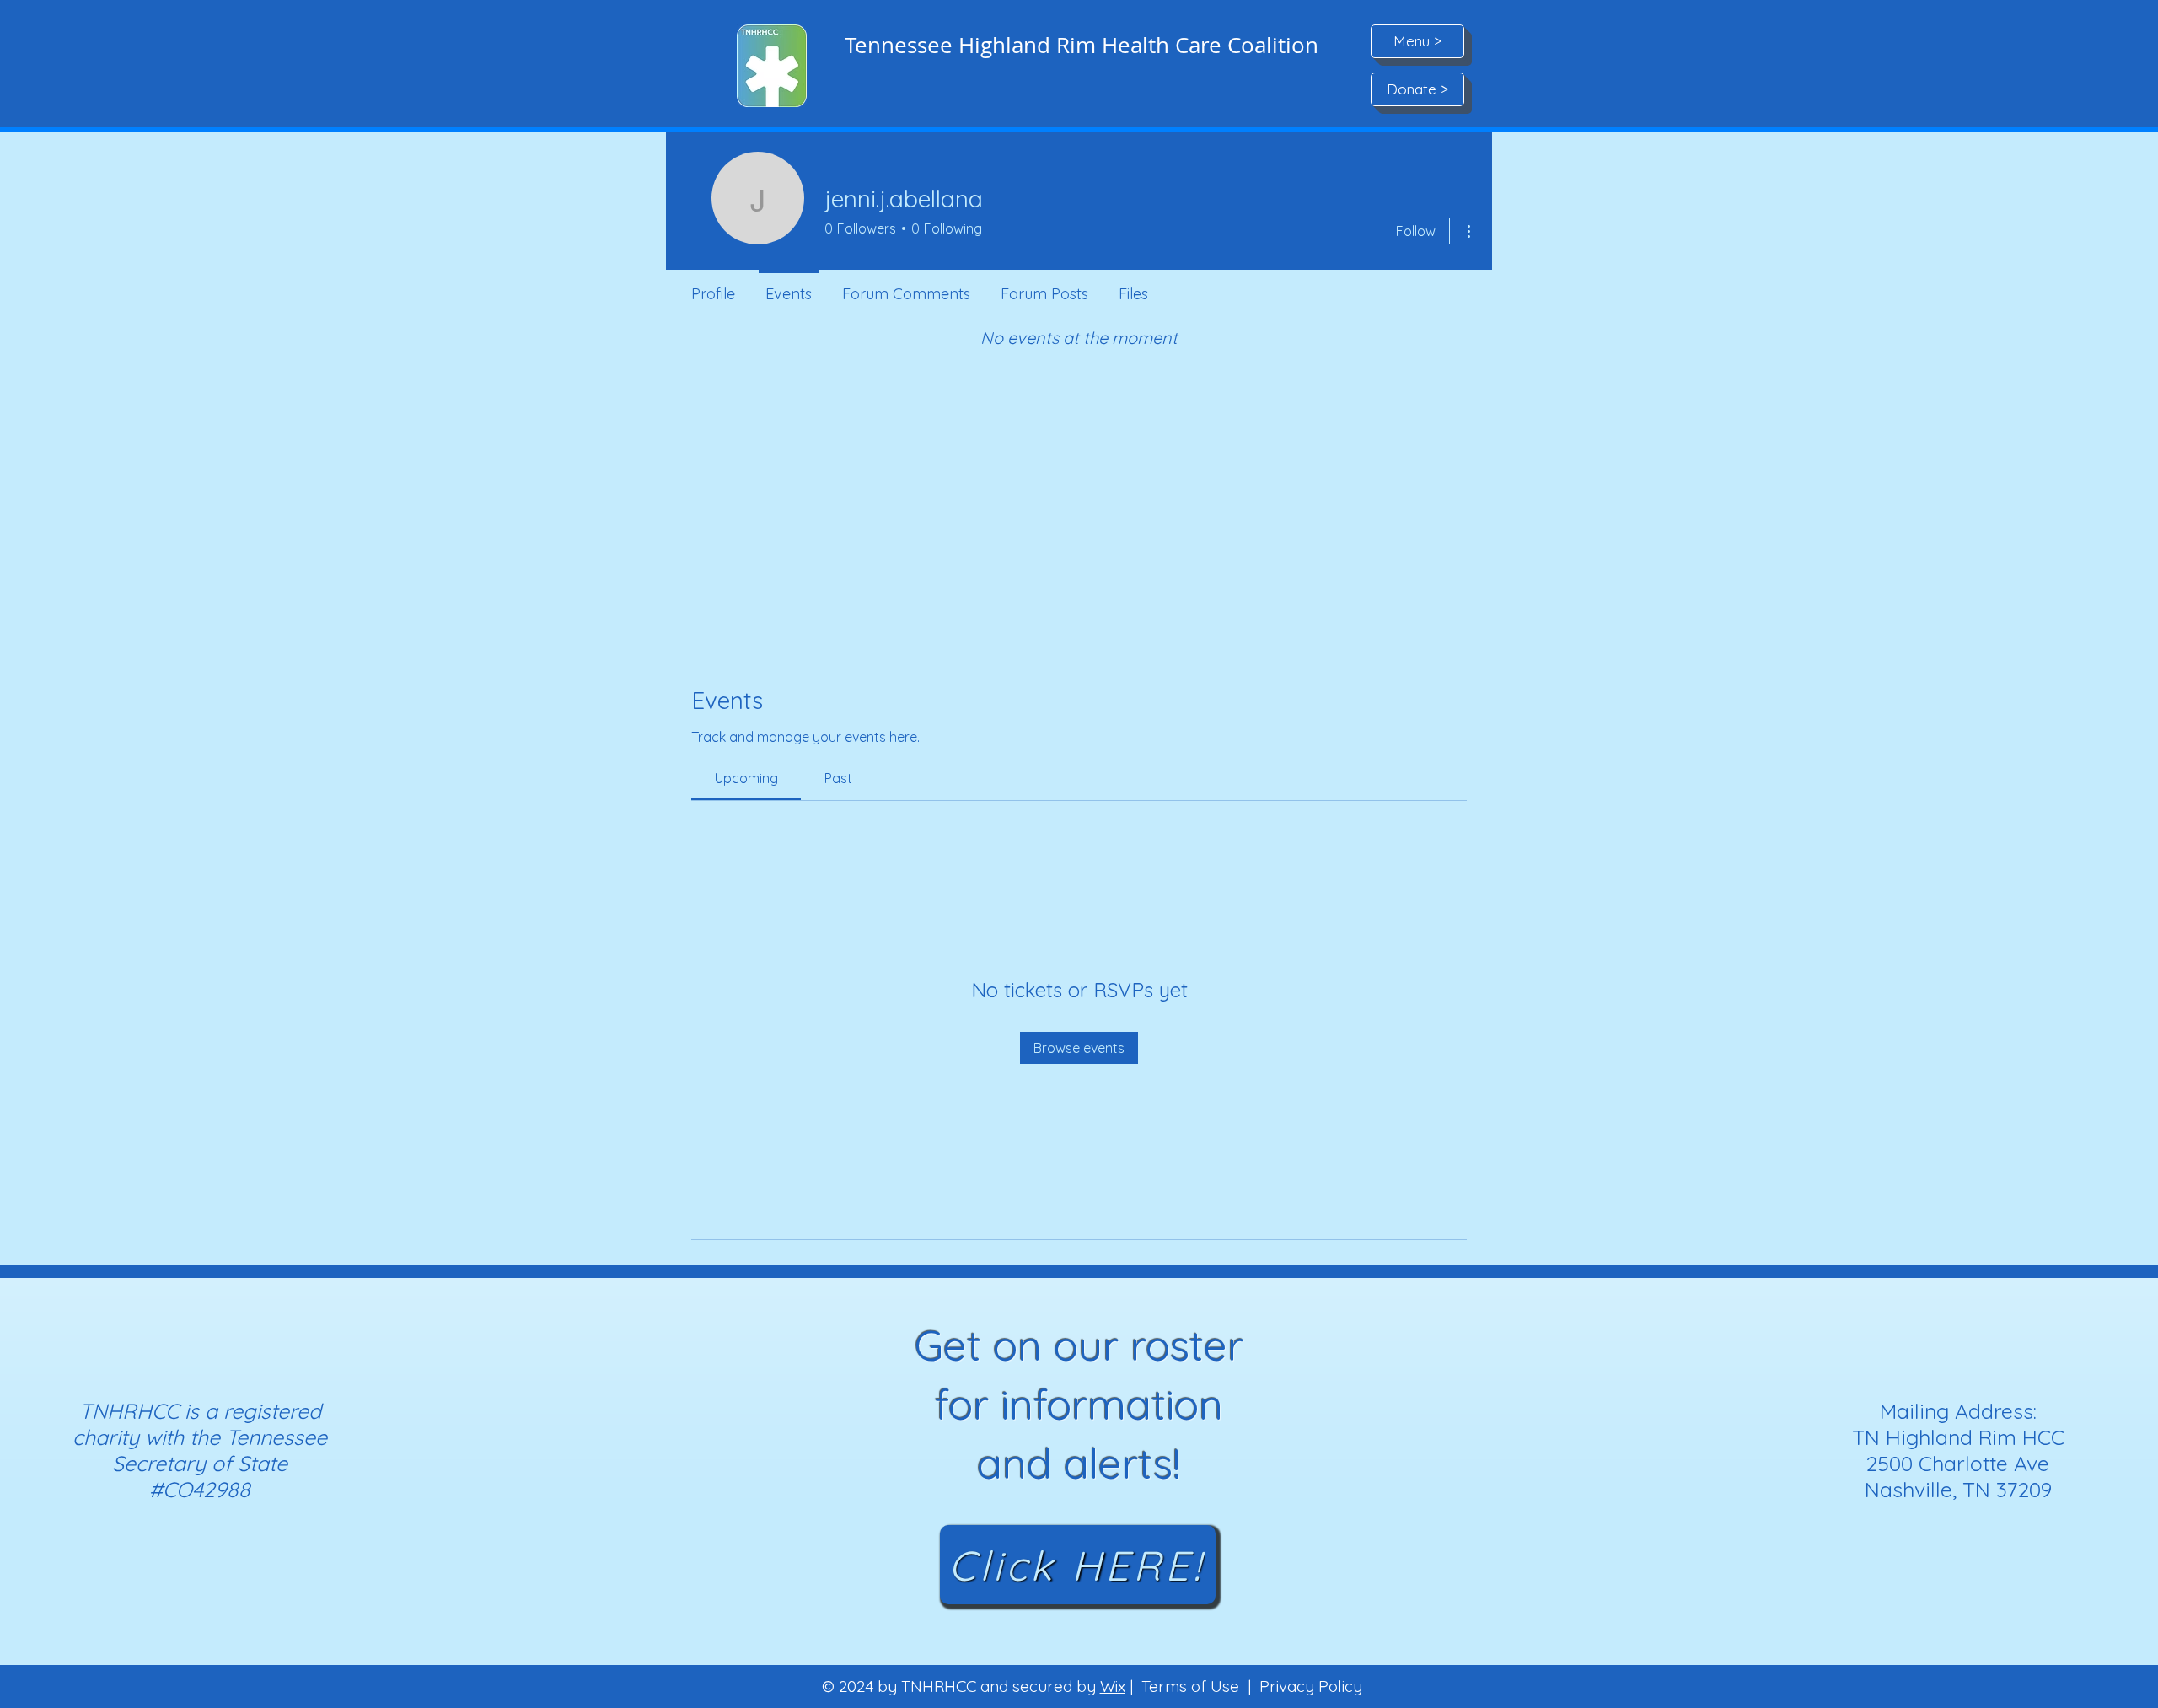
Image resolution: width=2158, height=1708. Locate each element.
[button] (1417, 41)
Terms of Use (1190, 1686)
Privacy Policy (1311, 1686)
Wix (1113, 1686)
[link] (746, 778)
